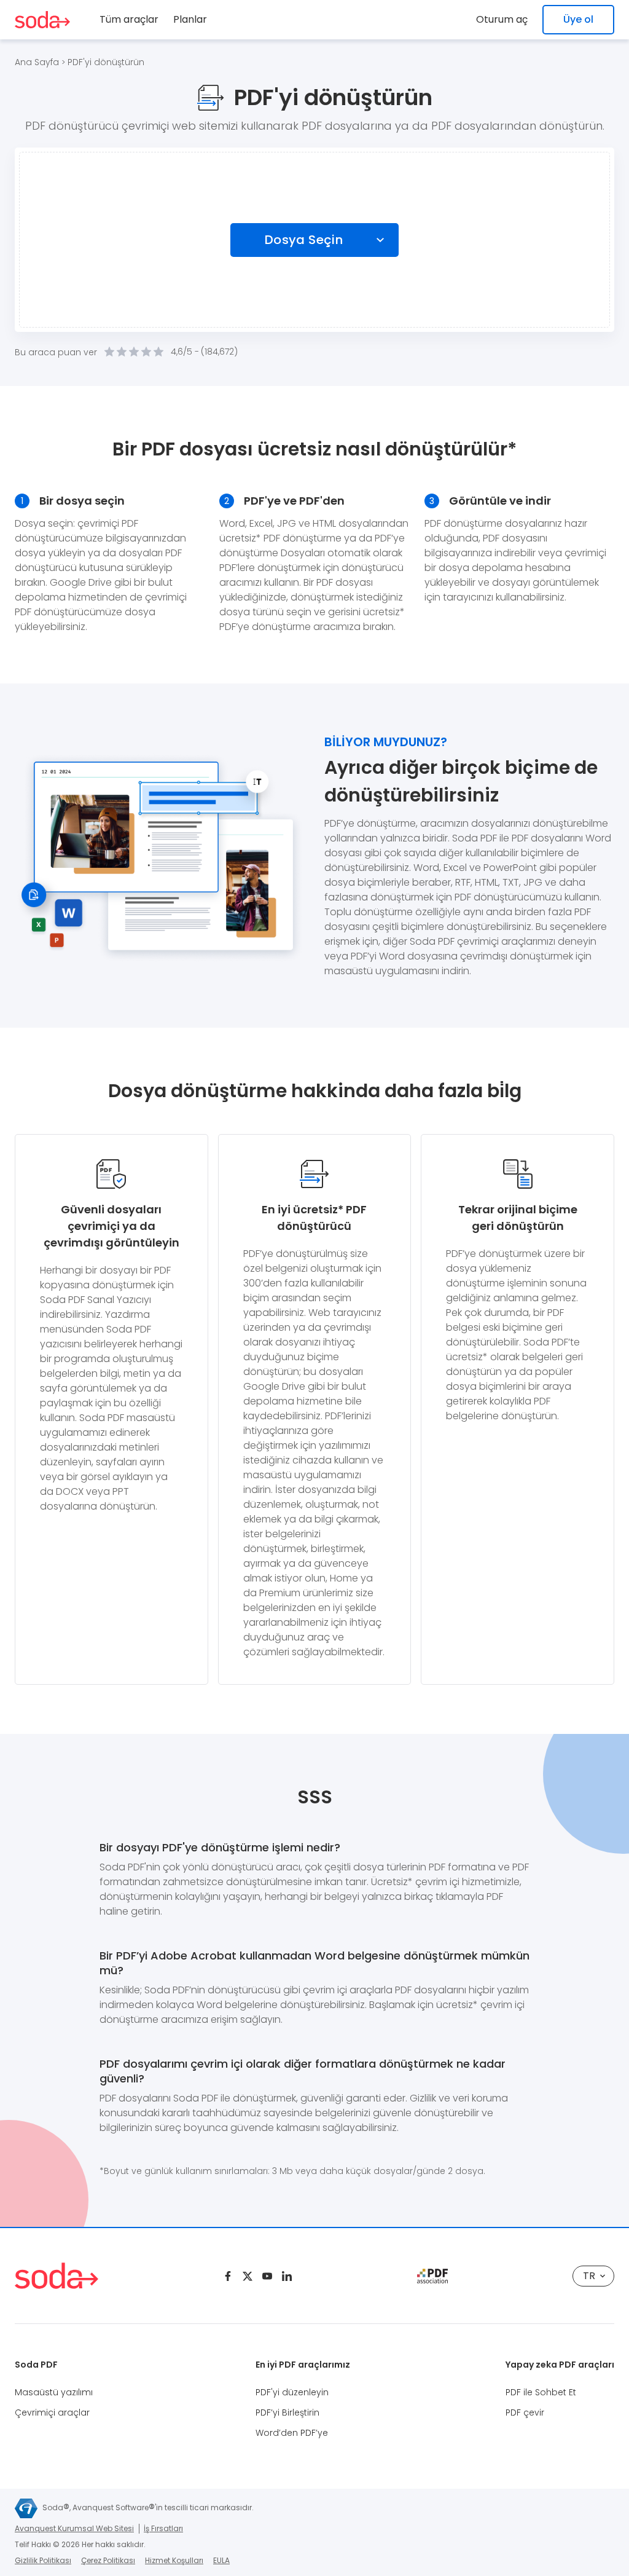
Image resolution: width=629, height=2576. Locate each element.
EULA (221, 2560)
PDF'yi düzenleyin (292, 2392)
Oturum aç (502, 19)
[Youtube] (267, 2276)
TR (589, 2276)
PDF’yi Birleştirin (287, 2413)
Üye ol (578, 19)
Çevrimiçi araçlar (52, 2413)
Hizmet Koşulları (174, 2560)
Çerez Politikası (108, 2560)
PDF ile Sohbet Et (541, 2392)
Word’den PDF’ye (292, 2433)
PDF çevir (525, 2413)
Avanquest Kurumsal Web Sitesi (74, 2528)
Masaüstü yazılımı (54, 2392)
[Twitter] (248, 2276)
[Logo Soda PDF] (42, 20)
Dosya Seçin (304, 240)
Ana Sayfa (37, 62)
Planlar (190, 19)
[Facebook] (228, 2276)
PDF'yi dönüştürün (106, 62)
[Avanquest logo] (26, 2508)
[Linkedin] (287, 2276)
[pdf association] (432, 2276)
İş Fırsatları (163, 2528)
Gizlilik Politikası (43, 2560)
